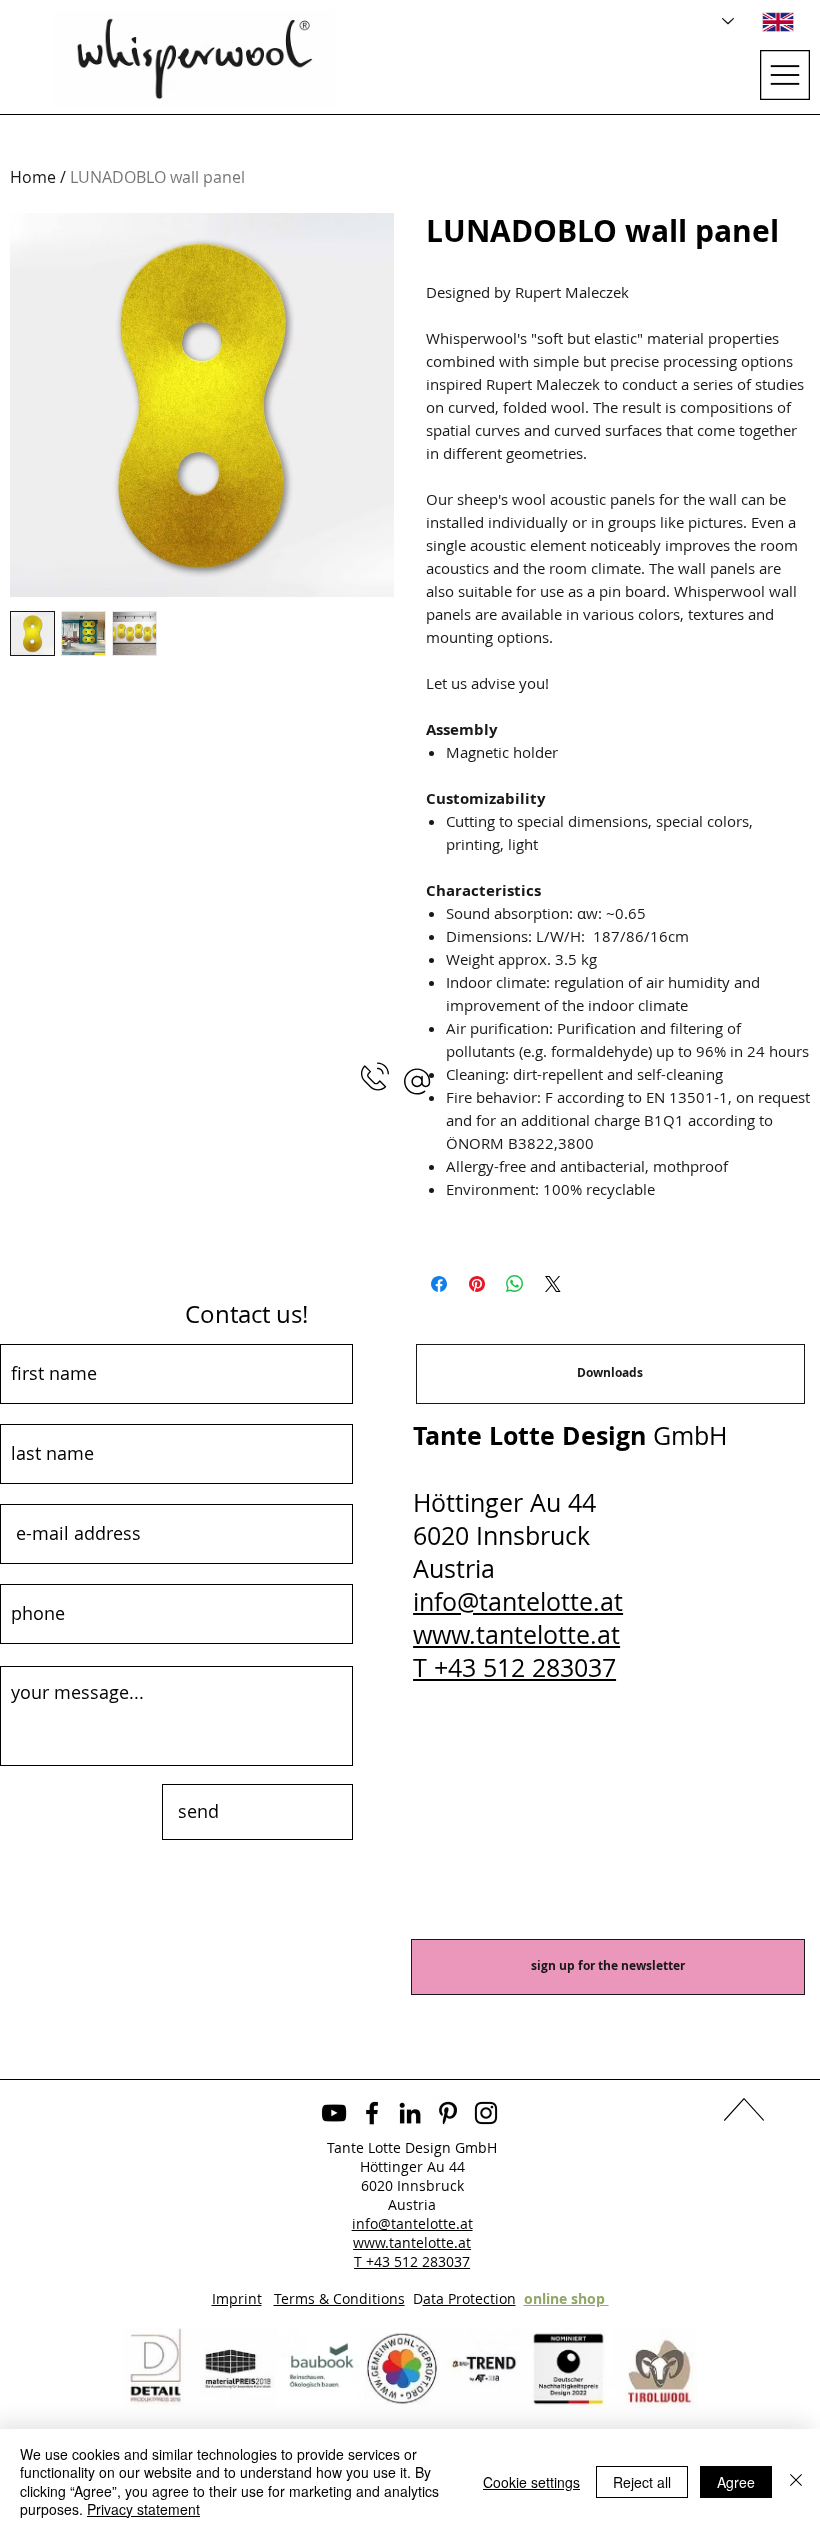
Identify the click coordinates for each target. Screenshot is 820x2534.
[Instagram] (486, 2113)
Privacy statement (143, 2509)
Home (33, 177)
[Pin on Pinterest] (477, 1284)
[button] (417, 1081)
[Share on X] (553, 1284)
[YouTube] (334, 2113)
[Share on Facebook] (439, 1284)
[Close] (796, 2481)
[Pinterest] (448, 2113)
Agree (736, 2482)
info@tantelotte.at (518, 1601)
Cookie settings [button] (531, 2482)
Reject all (642, 2482)
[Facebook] (372, 2113)
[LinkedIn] (410, 2113)
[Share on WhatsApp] (515, 1284)
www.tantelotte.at (516, 1634)
